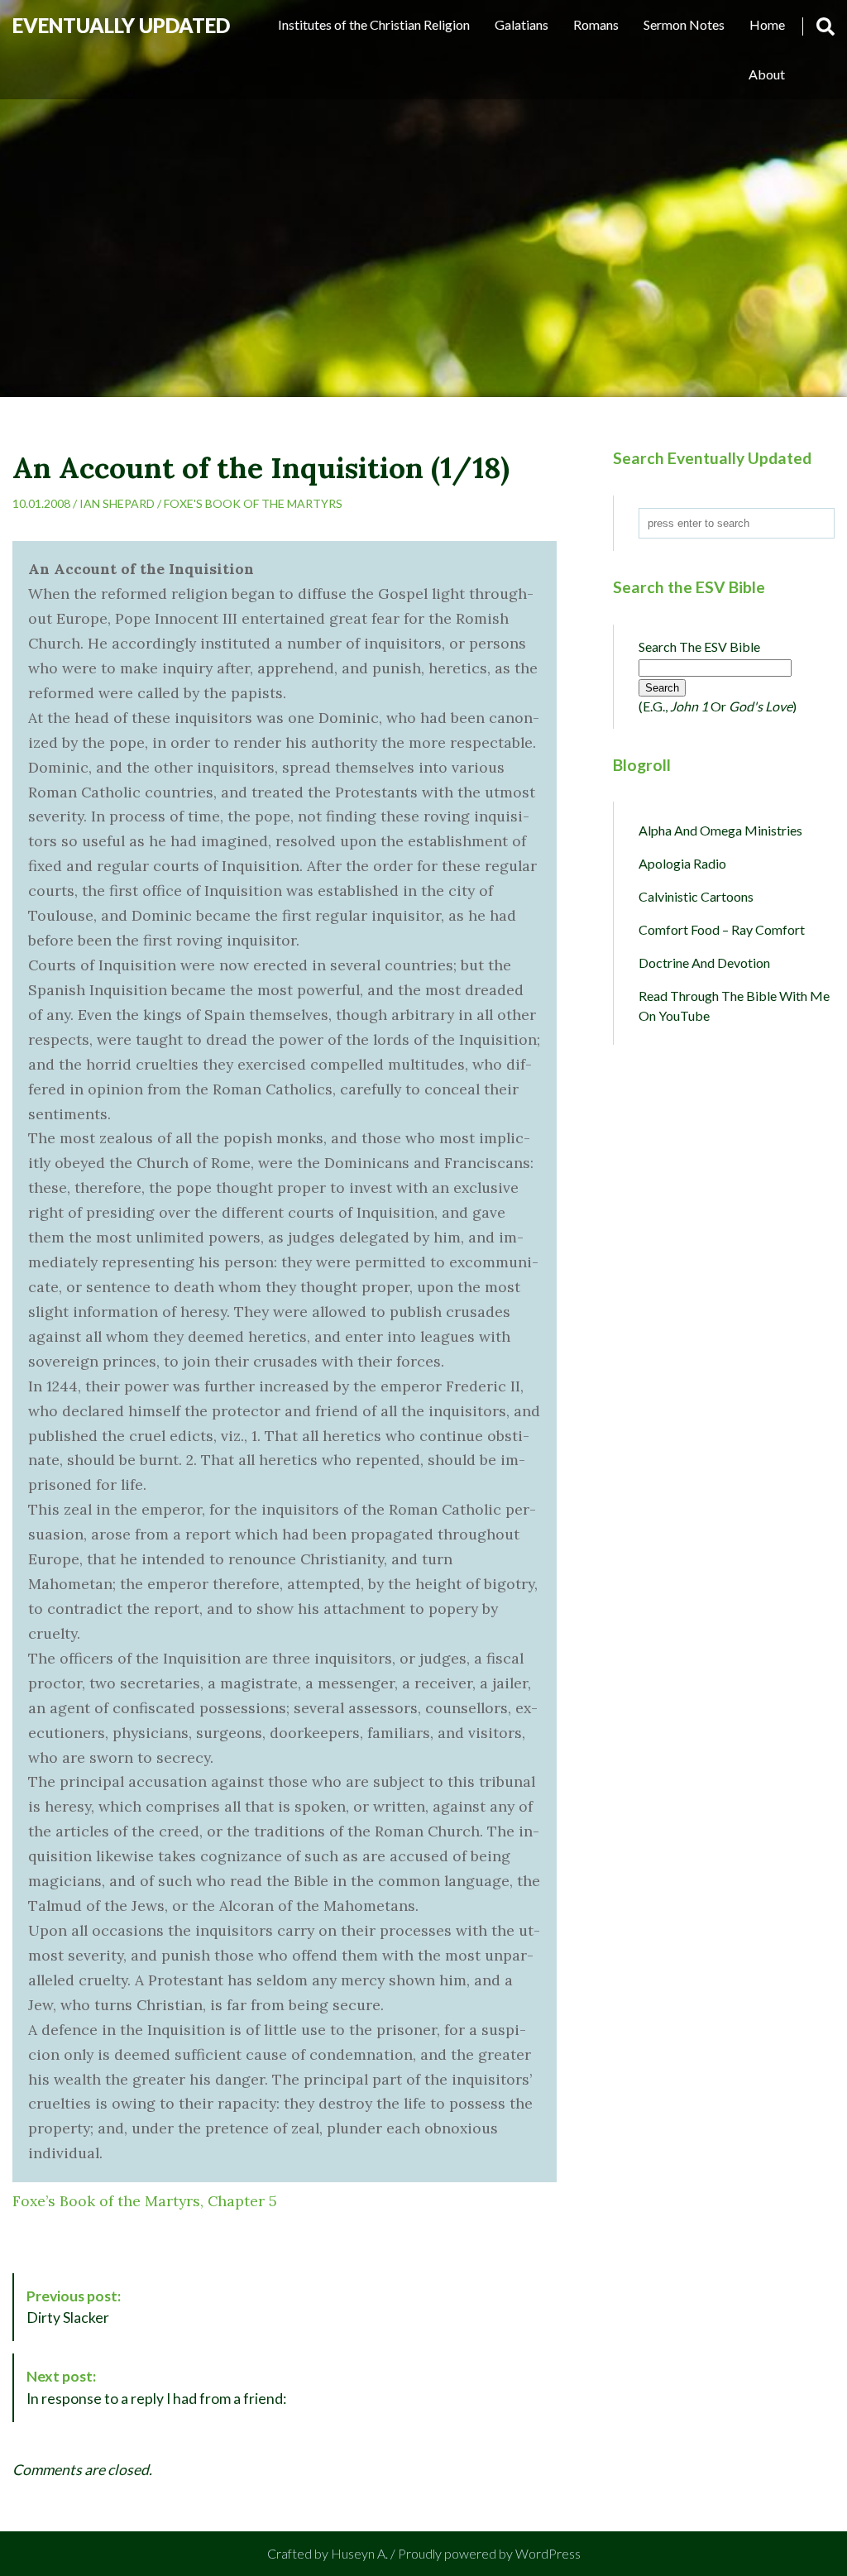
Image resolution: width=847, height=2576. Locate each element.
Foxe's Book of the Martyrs (253, 503)
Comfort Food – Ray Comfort (722, 929)
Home (767, 24)
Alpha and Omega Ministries (720, 830)
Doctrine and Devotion (704, 962)
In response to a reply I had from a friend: (156, 2387)
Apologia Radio (682, 863)
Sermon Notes (684, 24)
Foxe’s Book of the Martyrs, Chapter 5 (145, 2201)
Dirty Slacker (74, 2307)
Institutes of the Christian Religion (374, 24)
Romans (596, 24)
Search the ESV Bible (699, 646)
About (767, 74)
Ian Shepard (117, 503)
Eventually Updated (121, 25)
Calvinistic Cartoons (696, 896)
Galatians (522, 24)
